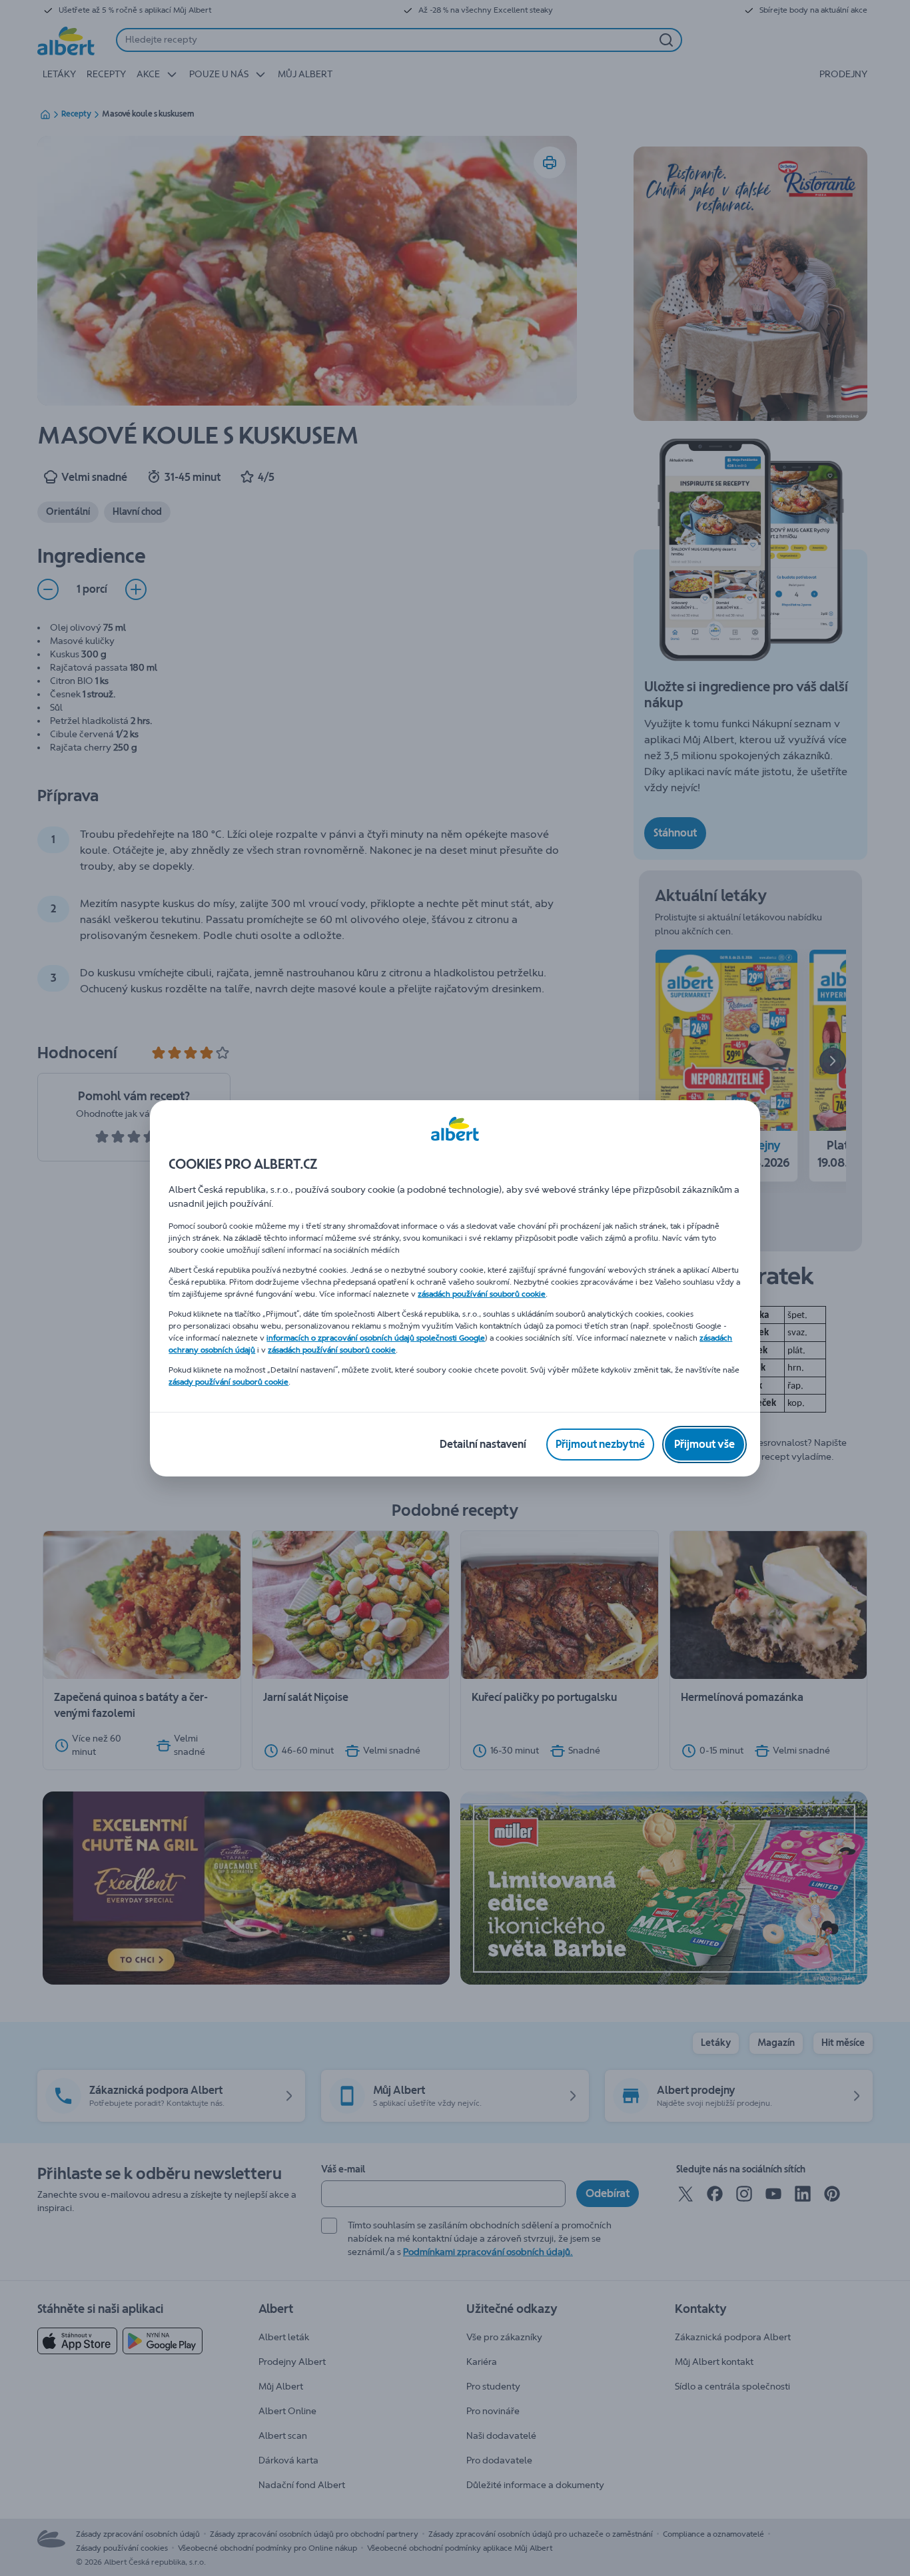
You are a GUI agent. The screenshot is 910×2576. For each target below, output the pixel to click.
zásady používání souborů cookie (228, 1382)
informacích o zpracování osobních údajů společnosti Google (376, 1338)
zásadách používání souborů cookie (482, 1294)
